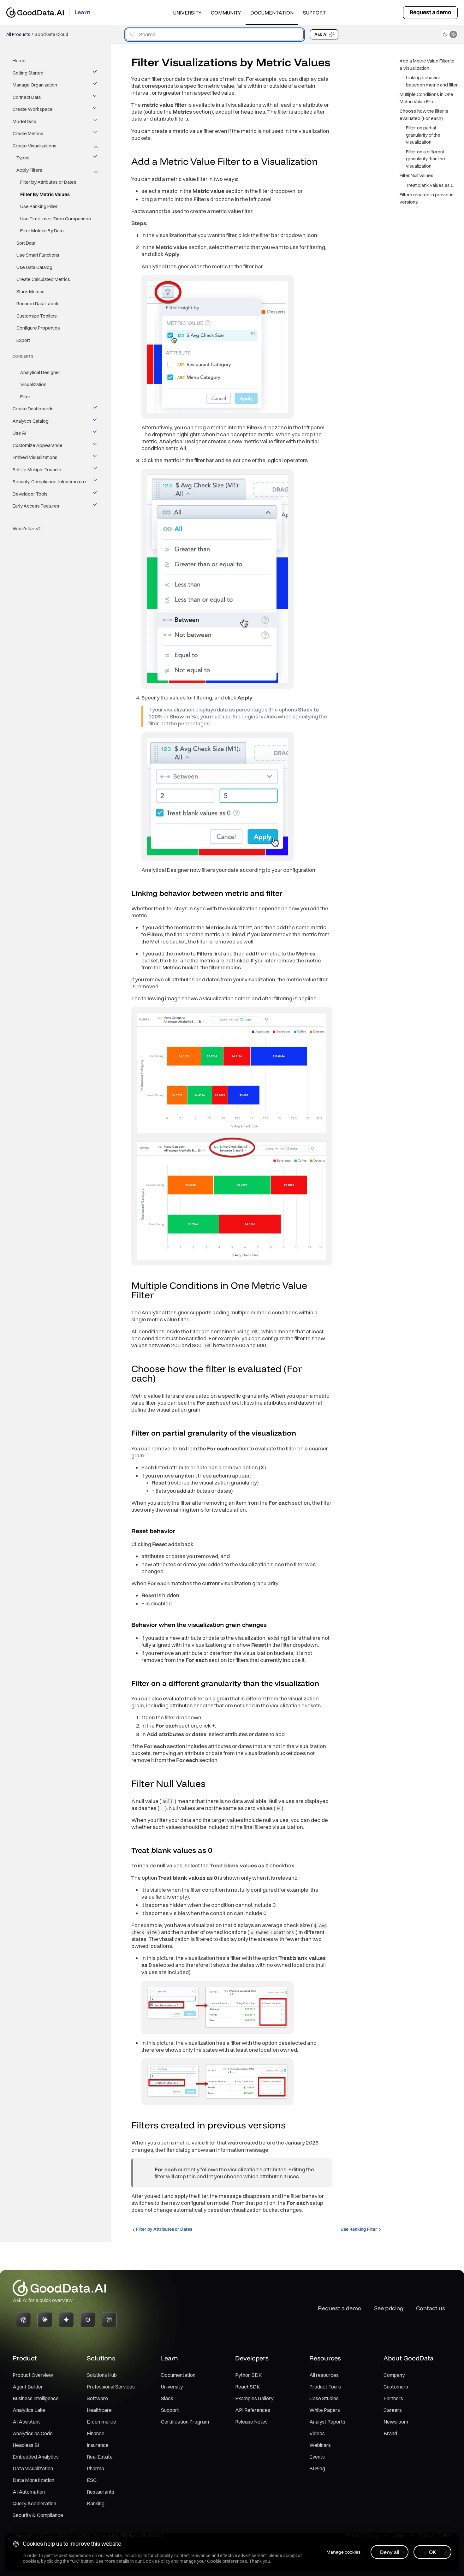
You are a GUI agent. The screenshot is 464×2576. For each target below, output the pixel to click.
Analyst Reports (327, 2422)
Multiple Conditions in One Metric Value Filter (426, 98)
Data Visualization (33, 2468)
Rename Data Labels (38, 303)
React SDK (247, 2387)
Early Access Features (36, 506)
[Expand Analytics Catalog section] (95, 421)
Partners (393, 2398)
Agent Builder (28, 2387)
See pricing (389, 2308)
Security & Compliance (38, 2515)
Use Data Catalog (34, 267)
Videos (317, 2433)
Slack (167, 2398)
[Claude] (45, 2320)
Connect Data (27, 97)
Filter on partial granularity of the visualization (423, 135)
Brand (390, 2433)
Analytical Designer (40, 372)
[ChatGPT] (23, 2320)
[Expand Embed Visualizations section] (95, 457)
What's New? (27, 529)
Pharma (95, 2468)
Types (23, 158)
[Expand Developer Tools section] (95, 494)
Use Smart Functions (38, 255)
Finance (96, 2433)
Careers (393, 2410)
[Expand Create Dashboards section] (95, 409)
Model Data (24, 121)
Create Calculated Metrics (43, 279)
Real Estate (100, 2457)
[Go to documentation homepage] (35, 12)
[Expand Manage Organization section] (95, 85)
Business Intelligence (36, 2398)
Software (97, 2398)
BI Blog (317, 2468)
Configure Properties (38, 328)
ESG (92, 2480)
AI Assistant (26, 2422)
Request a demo (430, 12)
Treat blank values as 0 (430, 185)
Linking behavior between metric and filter (432, 81)
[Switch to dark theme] (449, 34)
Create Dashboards (33, 409)
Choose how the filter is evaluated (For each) (424, 115)
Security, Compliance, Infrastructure (49, 482)
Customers (396, 2387)
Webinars (320, 2445)
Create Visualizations (35, 146)
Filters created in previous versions (427, 198)
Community (226, 13)
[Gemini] (66, 2320)
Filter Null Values (416, 175)
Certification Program (185, 2422)
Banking (96, 2503)
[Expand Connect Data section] (95, 97)
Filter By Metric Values (45, 194)
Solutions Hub (102, 2375)
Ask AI (321, 34)
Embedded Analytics (36, 2457)
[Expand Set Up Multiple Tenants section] (95, 470)
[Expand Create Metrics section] (95, 134)
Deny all (390, 2552)
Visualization (33, 384)
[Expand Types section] (95, 158)
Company (394, 2375)
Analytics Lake (29, 2410)
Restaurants (101, 2492)
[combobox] (215, 35)
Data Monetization (33, 2480)
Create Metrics (28, 133)
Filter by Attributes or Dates (48, 182)
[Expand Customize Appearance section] (95, 445)
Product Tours (325, 2387)
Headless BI (26, 2445)
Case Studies (324, 2398)
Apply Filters (29, 170)
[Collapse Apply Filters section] (95, 170)
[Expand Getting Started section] (95, 73)
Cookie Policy (156, 2561)
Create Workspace (33, 109)
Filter (25, 397)
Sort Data (26, 243)
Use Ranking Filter (39, 206)
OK (433, 2552)
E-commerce (101, 2422)
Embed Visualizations (35, 457)
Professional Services (111, 2387)
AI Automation (29, 2492)
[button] (324, 162)
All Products (18, 34)
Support (314, 13)
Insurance (98, 2445)
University (187, 13)
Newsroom (396, 2422)
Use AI (19, 433)
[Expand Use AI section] (95, 433)
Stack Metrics (30, 292)
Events (317, 2457)
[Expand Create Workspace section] (95, 109)
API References (253, 2410)
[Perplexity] (109, 2320)
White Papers (325, 2410)
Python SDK (248, 2375)
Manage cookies (343, 2552)
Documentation (272, 13)
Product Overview (33, 2375)
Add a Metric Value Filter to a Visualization (427, 64)
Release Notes (251, 2422)
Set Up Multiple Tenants (37, 470)
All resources (324, 2375)
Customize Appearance (38, 445)
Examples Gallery (254, 2398)
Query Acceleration (34, 2503)
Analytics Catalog (31, 421)
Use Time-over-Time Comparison (56, 219)
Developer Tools (30, 494)
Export (23, 340)
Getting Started (28, 73)
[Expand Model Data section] (95, 122)
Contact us (431, 2308)
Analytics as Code (33, 2433)
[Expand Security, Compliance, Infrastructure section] (95, 482)
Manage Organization (35, 85)
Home (19, 60)
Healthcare (99, 2410)
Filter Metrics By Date (42, 231)
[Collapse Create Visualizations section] (95, 146)
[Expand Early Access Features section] (95, 506)
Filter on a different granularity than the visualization (425, 159)
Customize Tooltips (37, 316)
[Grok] (88, 2320)
